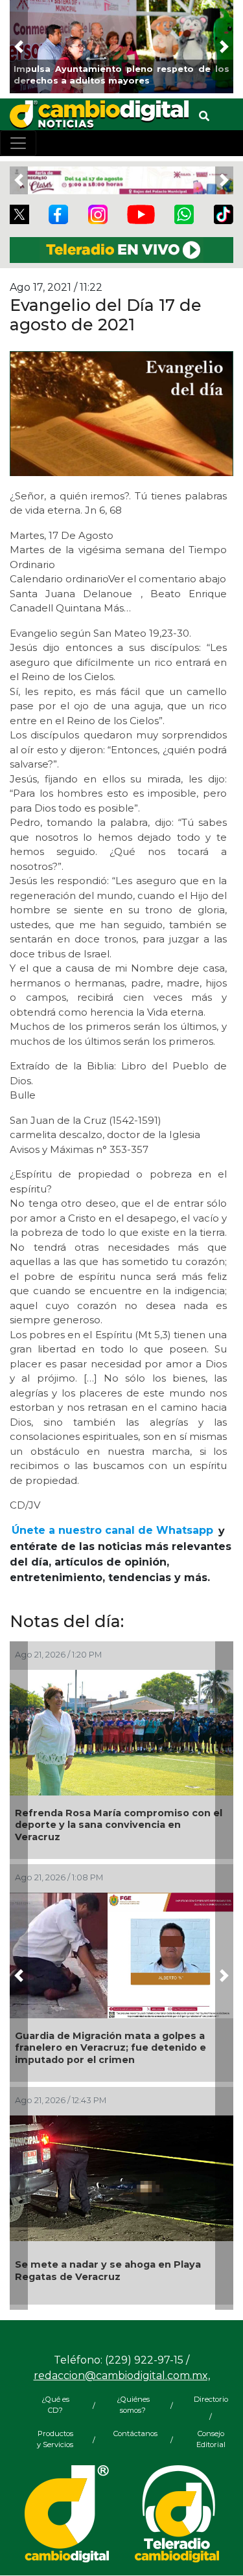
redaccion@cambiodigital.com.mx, (122, 2376)
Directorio (211, 2399)
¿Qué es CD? (55, 2405)
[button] (19, 47)
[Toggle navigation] (18, 143)
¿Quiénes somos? (133, 2405)
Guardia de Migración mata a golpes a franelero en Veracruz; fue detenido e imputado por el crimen (110, 2048)
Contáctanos (133, 2434)
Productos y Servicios (55, 2439)
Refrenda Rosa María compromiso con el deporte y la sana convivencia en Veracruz (119, 1825)
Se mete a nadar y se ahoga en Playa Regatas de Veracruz (108, 2271)
